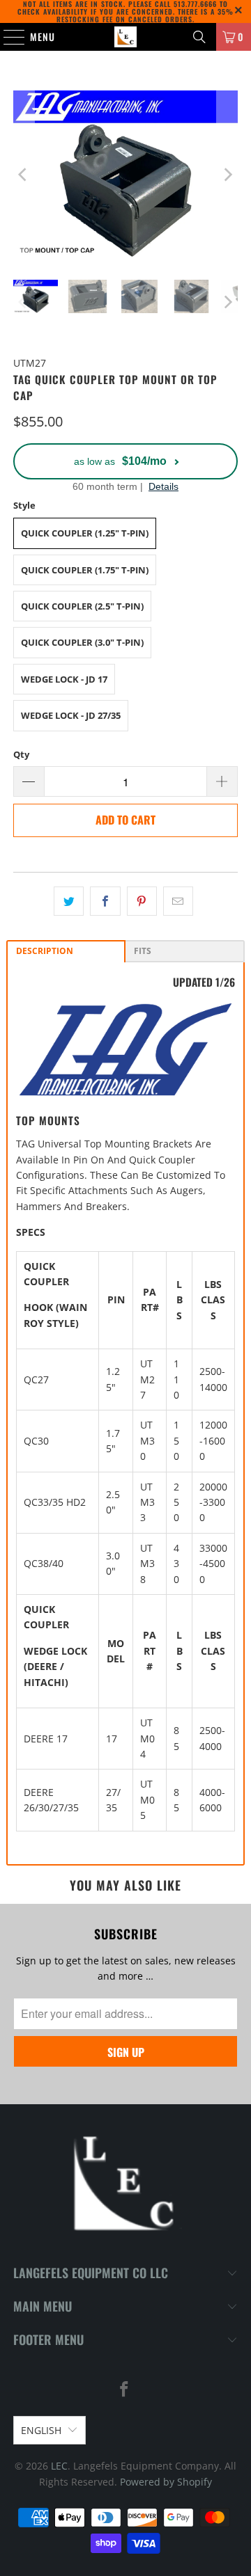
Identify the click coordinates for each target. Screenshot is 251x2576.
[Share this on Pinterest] (142, 901)
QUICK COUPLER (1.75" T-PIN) (85, 570)
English (41, 2430)
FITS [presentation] (143, 951)
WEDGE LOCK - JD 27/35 (71, 715)
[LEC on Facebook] (125, 2390)
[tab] (66, 951)
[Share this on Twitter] (69, 901)
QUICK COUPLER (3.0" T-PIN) (82, 642)
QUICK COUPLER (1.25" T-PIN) (85, 533)
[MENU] (7, 37)
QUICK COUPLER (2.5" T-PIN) (82, 606)
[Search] (199, 37)
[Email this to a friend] (178, 901)
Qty (21, 754)
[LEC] (125, 37)
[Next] (227, 175)
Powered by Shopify (166, 2482)
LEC (59, 2466)
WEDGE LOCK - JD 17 (64, 679)
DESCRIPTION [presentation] (45, 951)
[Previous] (24, 175)
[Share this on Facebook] (105, 901)
